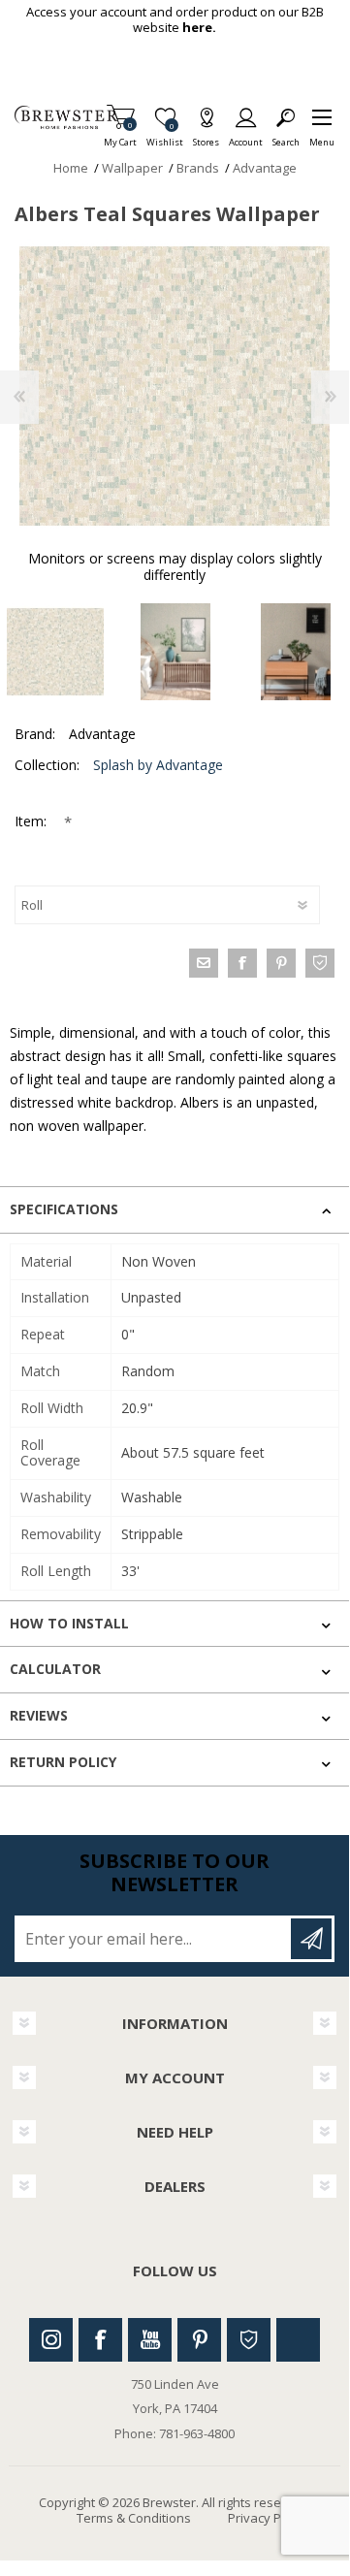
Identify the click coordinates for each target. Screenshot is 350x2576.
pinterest (281, 963)
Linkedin (298, 2340)
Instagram (51, 2340)
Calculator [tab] (55, 1669)
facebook (242, 963)
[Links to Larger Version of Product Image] (175, 386)
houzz (320, 963)
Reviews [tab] (39, 1715)
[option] (175, 652)
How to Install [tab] (69, 1623)
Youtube (150, 2340)
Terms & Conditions (134, 2518)
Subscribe (311, 1939)
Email (204, 963)
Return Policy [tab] (63, 1762)
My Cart (120, 136)
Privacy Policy (268, 2518)
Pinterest (199, 2340)
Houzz (249, 2340)
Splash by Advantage (158, 765)
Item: (32, 821)
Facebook (100, 2340)
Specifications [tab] (64, 1209)
